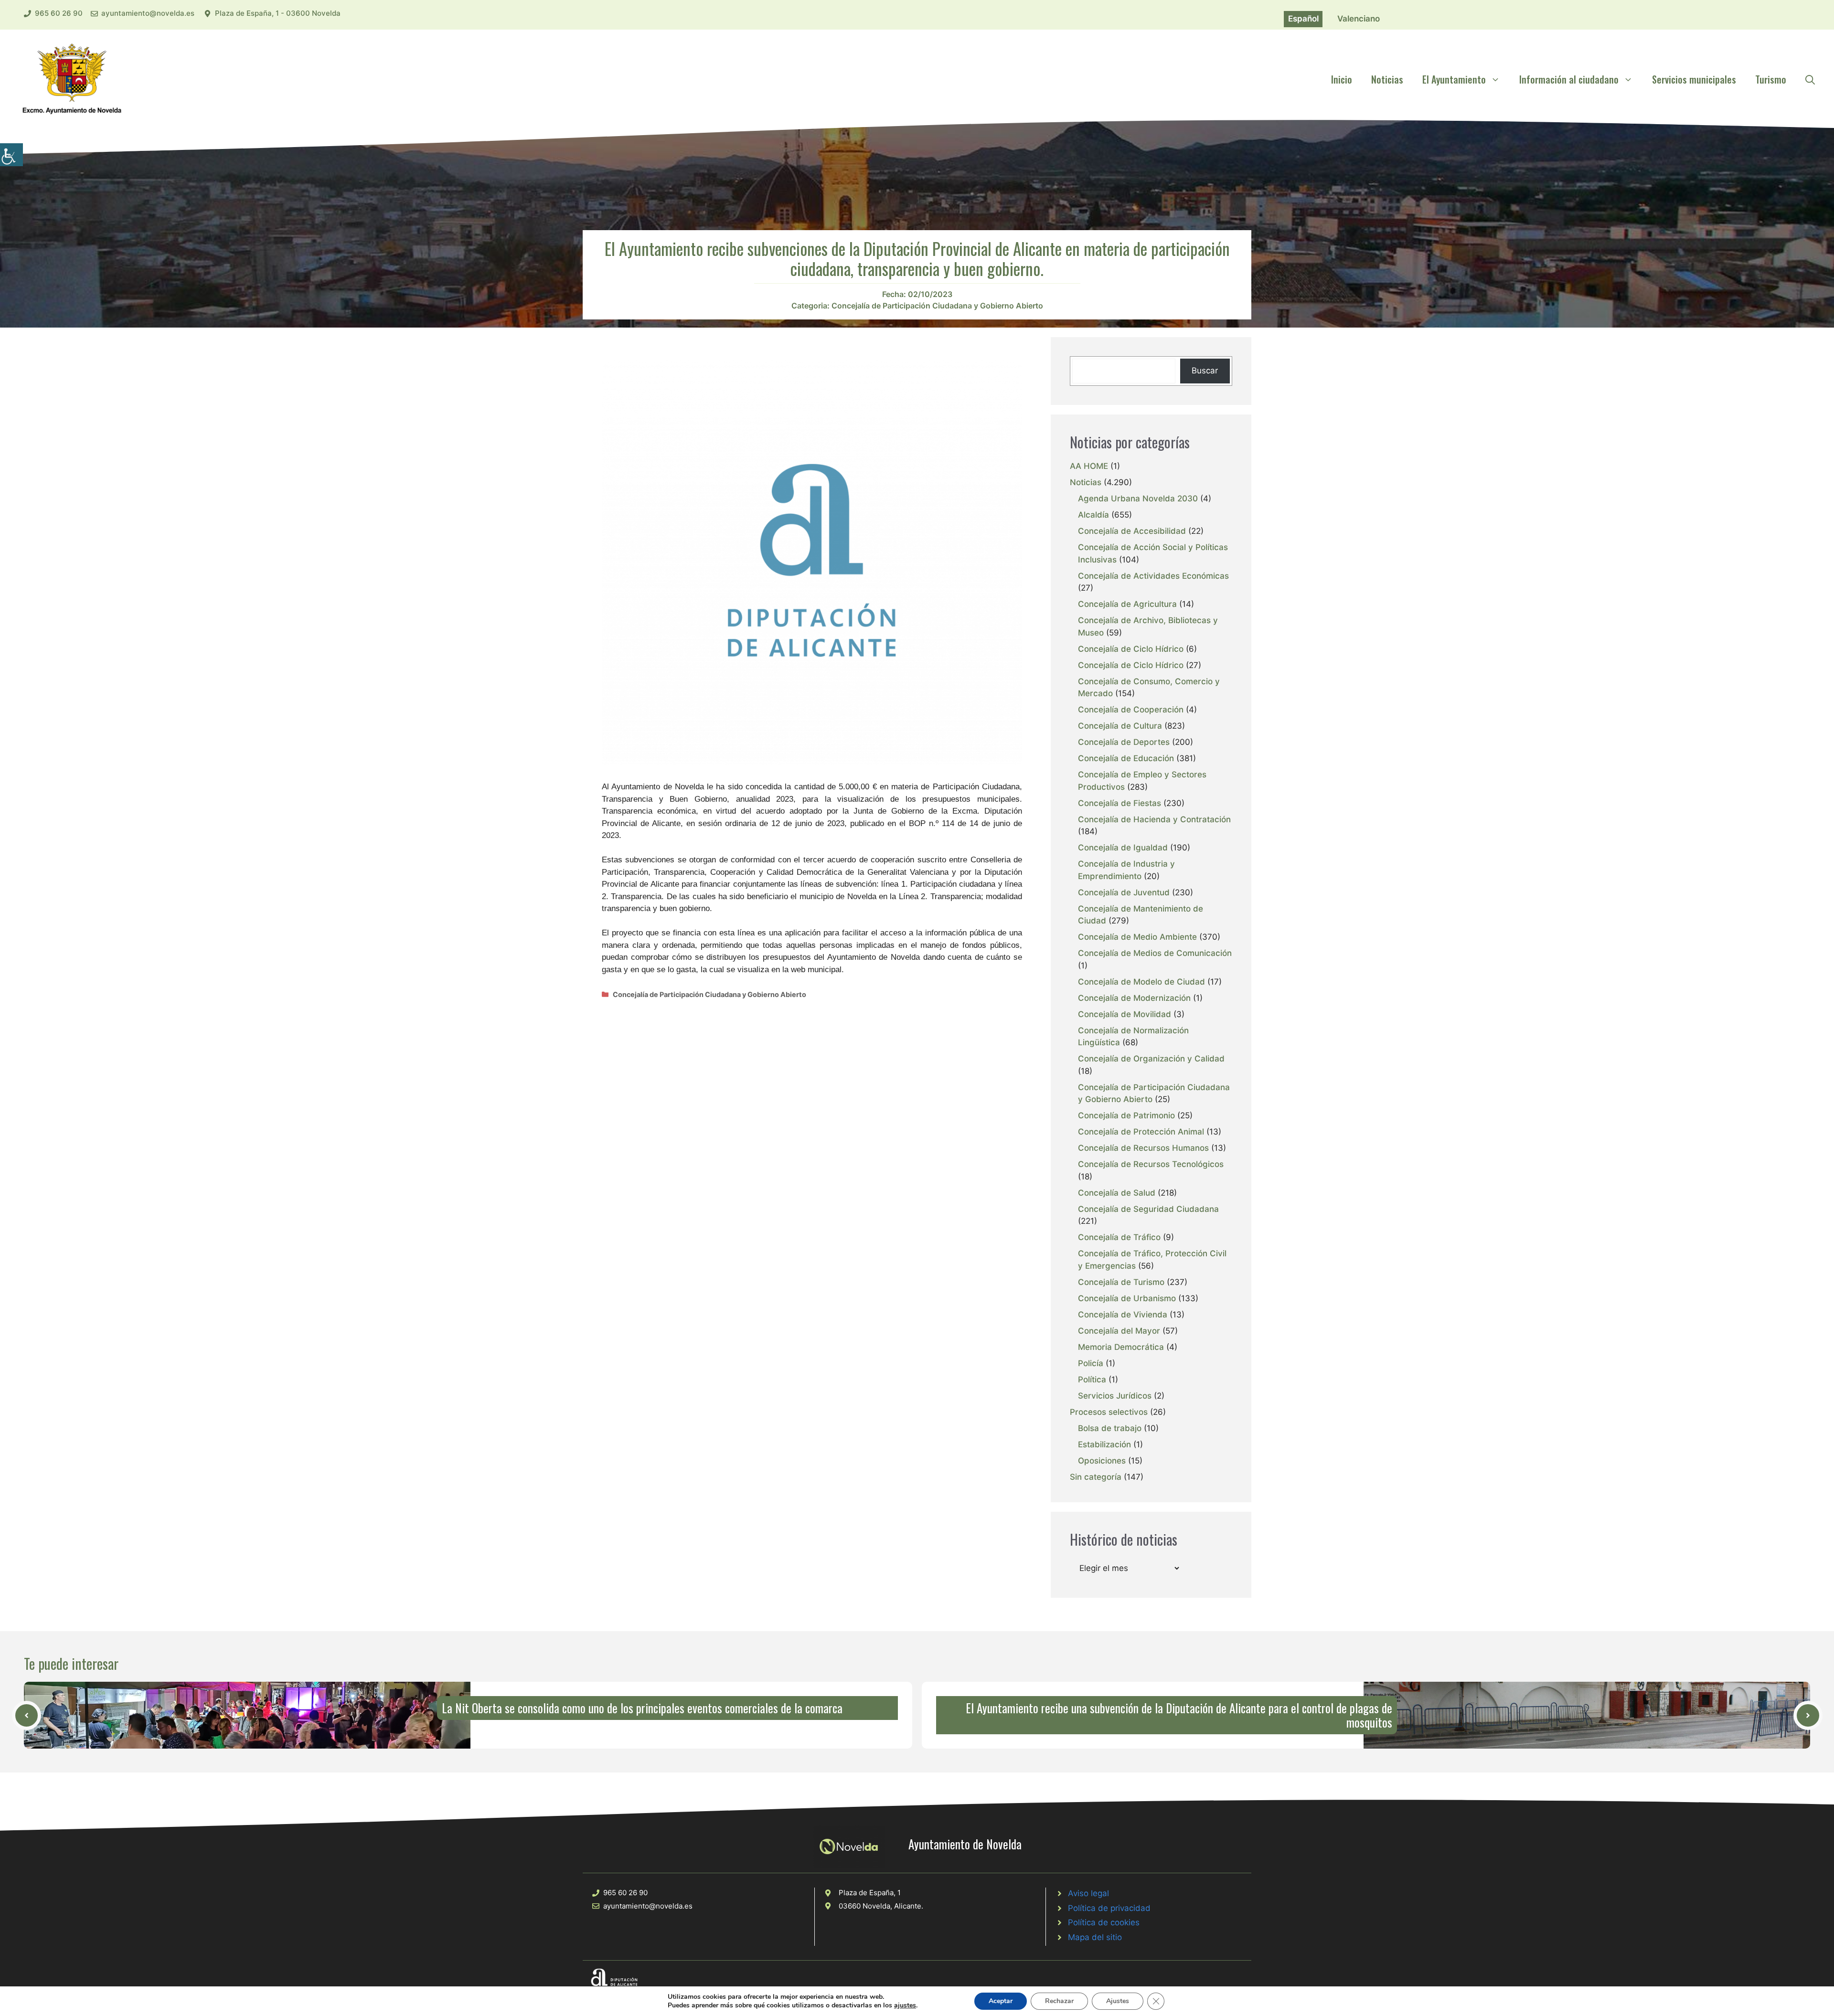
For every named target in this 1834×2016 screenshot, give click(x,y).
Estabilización (1104, 1444)
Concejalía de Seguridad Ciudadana (1148, 1209)
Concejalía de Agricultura (1127, 604)
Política (1092, 1379)
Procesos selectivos (1109, 1412)
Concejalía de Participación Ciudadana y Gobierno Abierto (937, 306)
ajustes (905, 2005)
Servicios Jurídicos (1115, 1396)
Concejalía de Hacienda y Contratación (1154, 819)
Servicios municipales (1694, 79)
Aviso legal (1088, 1893)
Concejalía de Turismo (1121, 1282)
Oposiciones (1102, 1461)
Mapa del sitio (1095, 1937)
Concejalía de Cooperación (1131, 710)
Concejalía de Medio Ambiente (1137, 937)
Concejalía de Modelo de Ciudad (1141, 982)
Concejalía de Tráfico (1119, 1237)
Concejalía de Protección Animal (1141, 1132)
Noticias (1387, 79)
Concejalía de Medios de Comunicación (1155, 953)
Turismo (1771, 79)
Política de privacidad (1109, 1908)
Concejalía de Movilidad (1125, 1014)
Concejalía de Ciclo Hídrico (1131, 649)
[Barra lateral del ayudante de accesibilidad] (11, 155)
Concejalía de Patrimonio (1126, 1115)
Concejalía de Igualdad (1123, 848)
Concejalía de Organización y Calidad (1151, 1059)
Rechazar (1059, 2001)
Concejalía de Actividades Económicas (1153, 576)
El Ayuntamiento (1454, 79)
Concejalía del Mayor (1119, 1331)
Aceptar (1001, 2001)
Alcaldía (1093, 515)
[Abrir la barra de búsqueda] (1810, 79)
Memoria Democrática (1121, 1347)
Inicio (1342, 79)
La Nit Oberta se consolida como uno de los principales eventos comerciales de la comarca (642, 1708)
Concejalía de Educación (1126, 758)
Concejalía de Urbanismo (1127, 1298)
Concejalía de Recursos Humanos (1143, 1148)
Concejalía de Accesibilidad (1132, 531)
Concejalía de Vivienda (1123, 1315)
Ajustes (1118, 2001)
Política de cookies (1104, 1922)
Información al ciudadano (1569, 79)
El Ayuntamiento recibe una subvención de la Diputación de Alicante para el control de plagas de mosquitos (1179, 1715)
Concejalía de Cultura (1120, 726)
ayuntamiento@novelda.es (148, 13)
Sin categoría (1096, 1477)
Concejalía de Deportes (1124, 742)
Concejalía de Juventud (1124, 892)
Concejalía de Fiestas (1120, 803)
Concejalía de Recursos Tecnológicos (1151, 1164)
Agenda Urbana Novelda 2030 (1138, 499)
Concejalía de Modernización (1134, 998)
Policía (1091, 1363)
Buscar (1205, 371)
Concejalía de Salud (1117, 1193)
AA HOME (1089, 466)
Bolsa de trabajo (1110, 1428)
